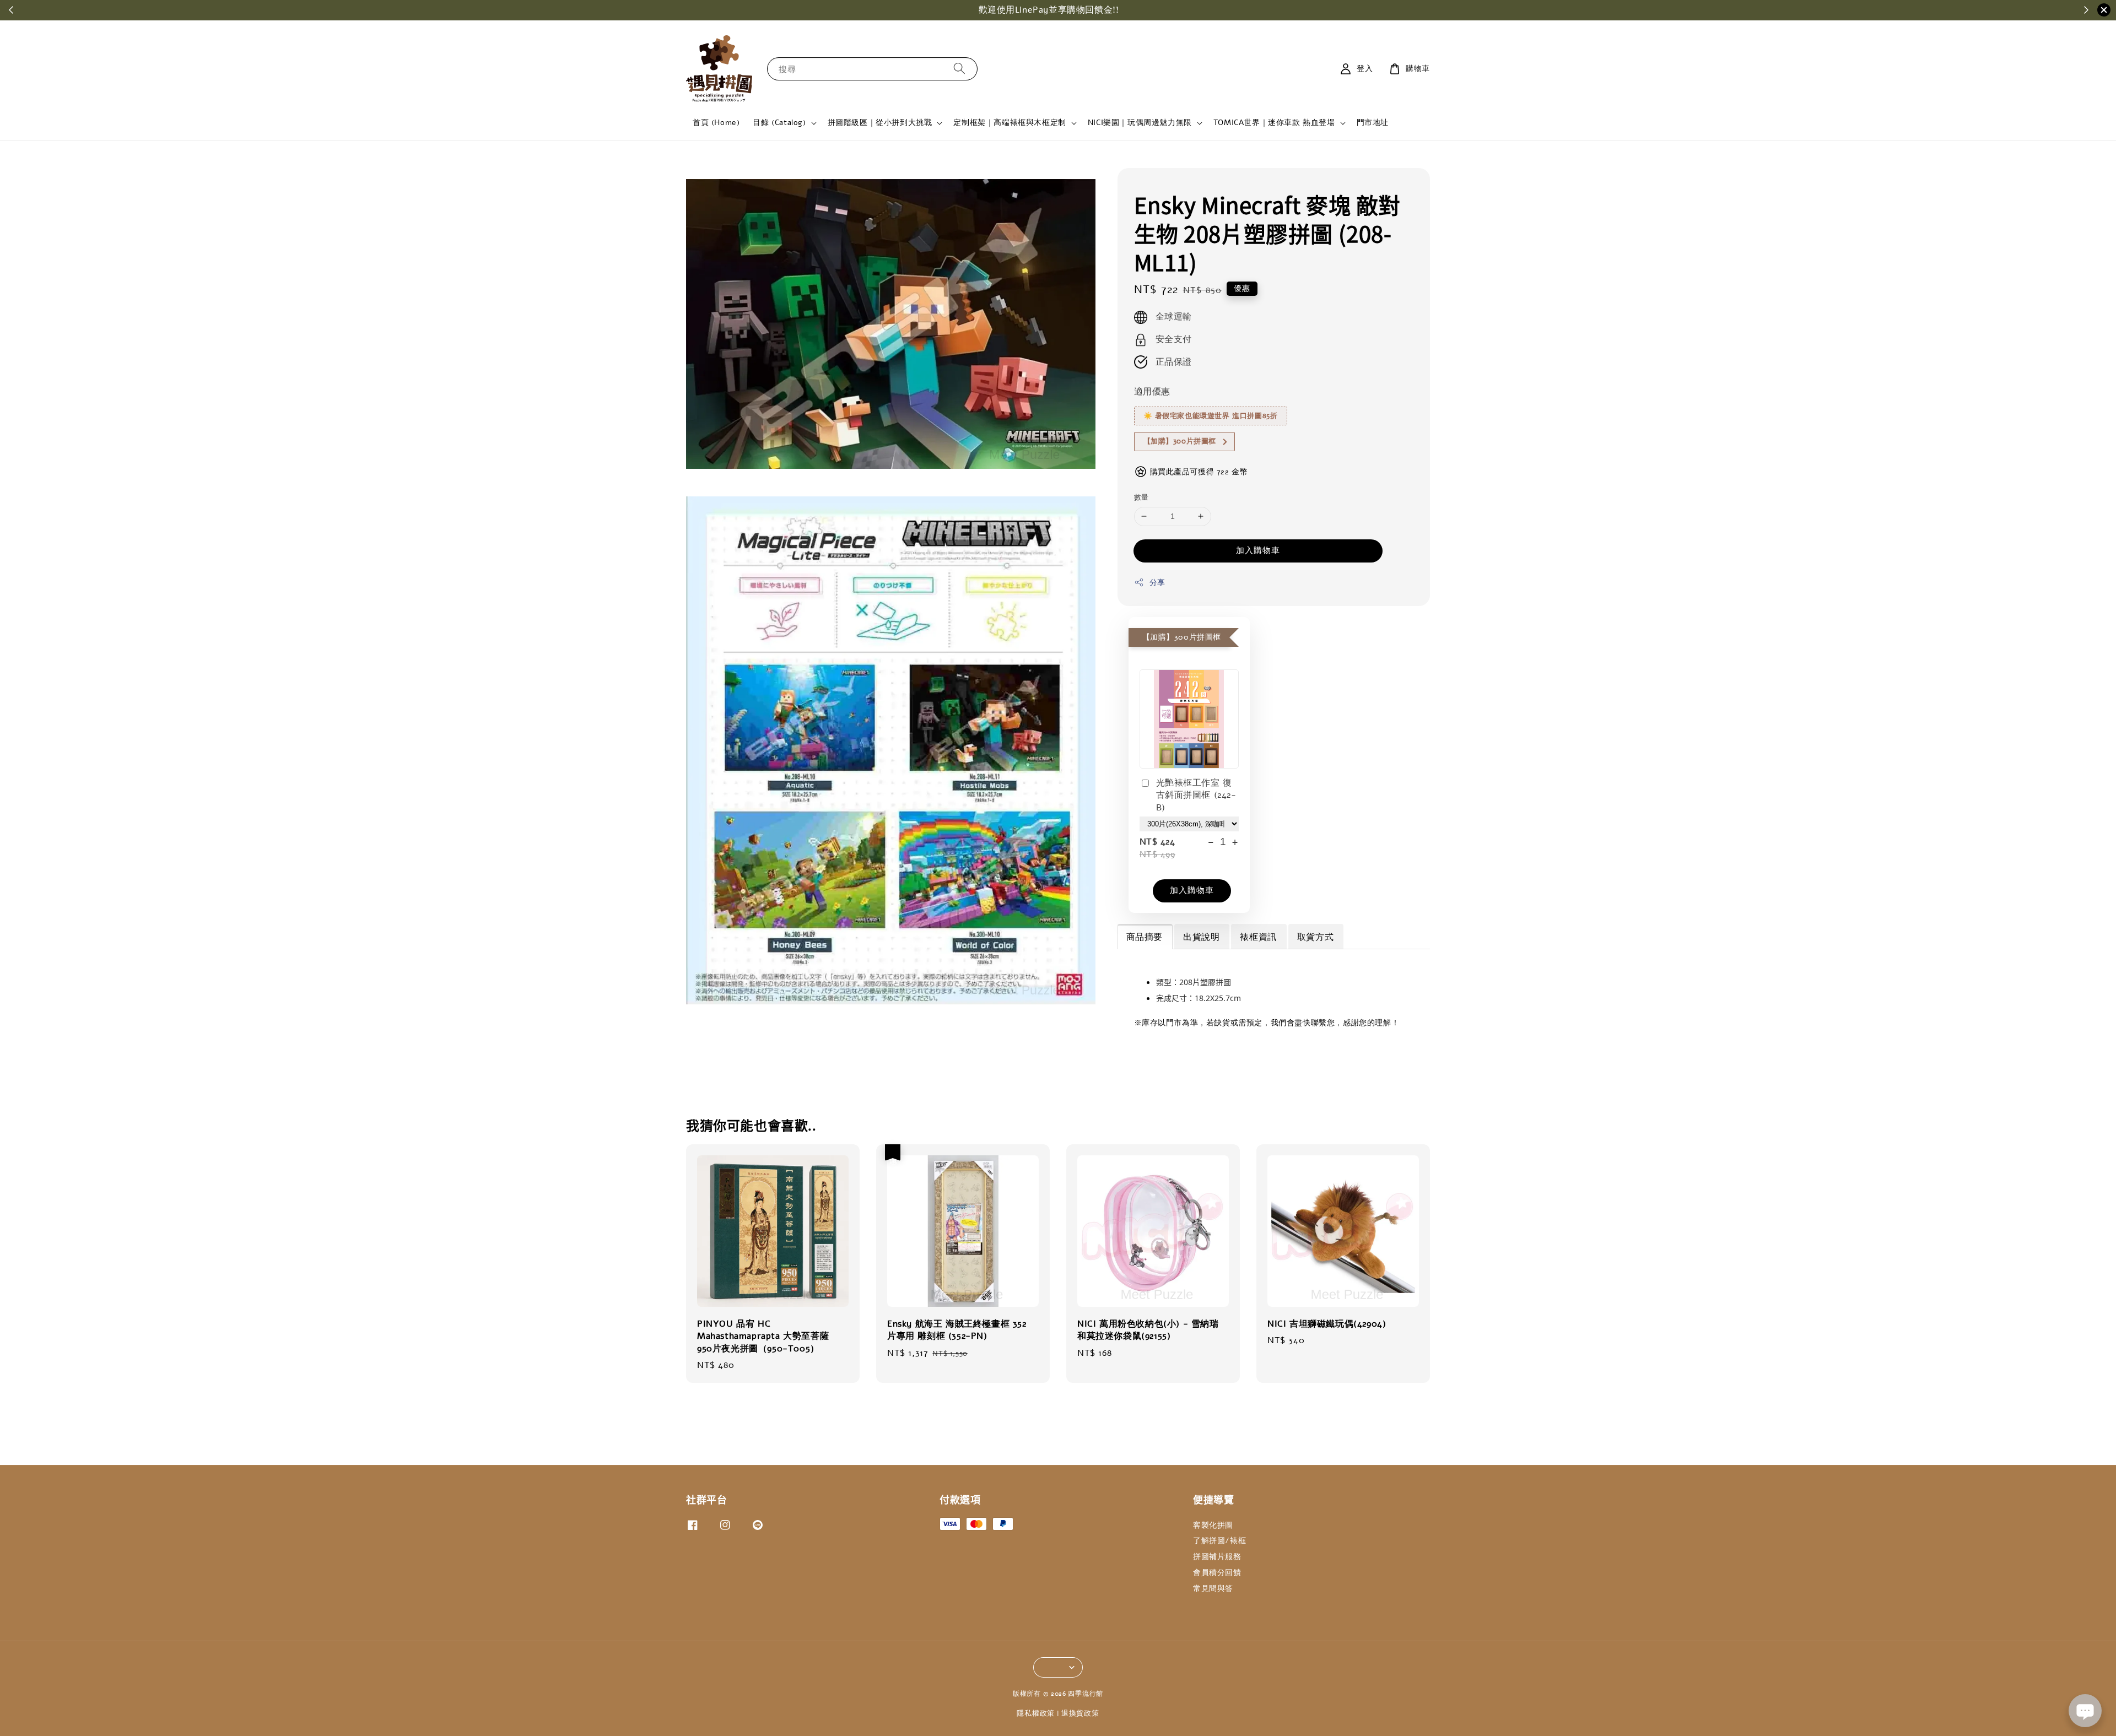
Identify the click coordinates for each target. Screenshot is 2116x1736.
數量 (1141, 497)
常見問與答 (1213, 1589)
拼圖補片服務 (1217, 1557)
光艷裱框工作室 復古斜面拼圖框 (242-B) (1196, 795)
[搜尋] (959, 69)
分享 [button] (1157, 583)
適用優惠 (1152, 392)
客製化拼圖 (1213, 1526)
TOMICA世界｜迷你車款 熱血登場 (1274, 123)
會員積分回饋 (1217, 1573)
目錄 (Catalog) (779, 123)
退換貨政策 (1080, 1713)
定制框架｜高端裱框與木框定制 (1010, 123)
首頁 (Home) (716, 123)
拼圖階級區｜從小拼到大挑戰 (880, 123)
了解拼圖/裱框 (1219, 1541)
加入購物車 (1258, 550)
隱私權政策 (1036, 1713)
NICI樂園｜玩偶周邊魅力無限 (1140, 123)
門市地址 (1373, 123)
